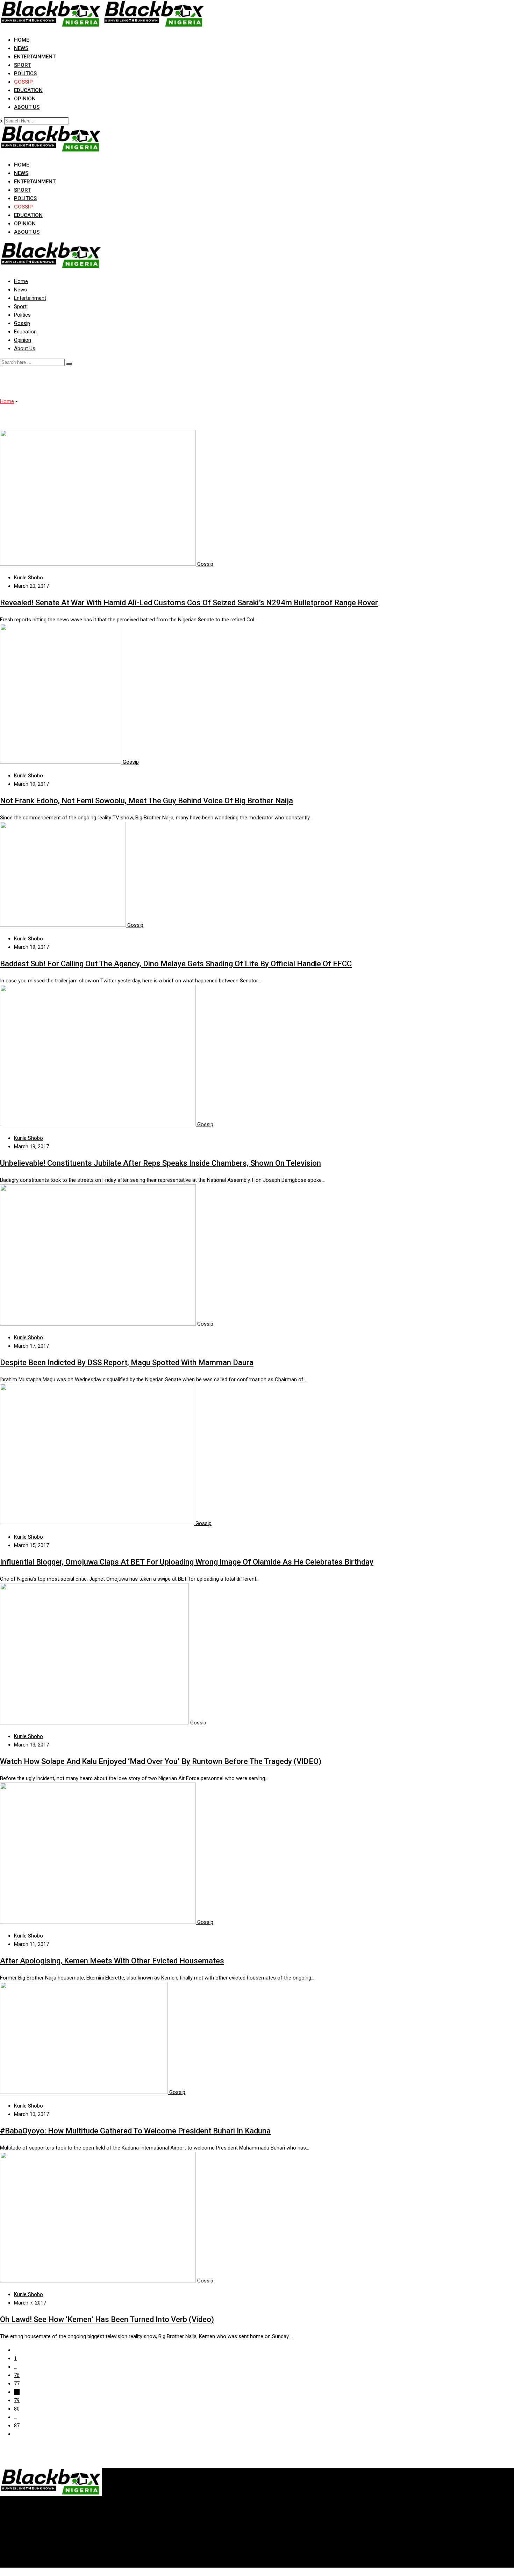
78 (17, 2392)
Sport (22, 65)
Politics (25, 73)
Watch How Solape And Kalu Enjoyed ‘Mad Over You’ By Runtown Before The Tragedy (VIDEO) (161, 1761)
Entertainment (35, 57)
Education (28, 90)
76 (17, 2375)
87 (17, 2426)
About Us (27, 107)
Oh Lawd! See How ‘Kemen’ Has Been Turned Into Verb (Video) (107, 2319)
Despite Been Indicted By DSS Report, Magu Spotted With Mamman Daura (127, 1363)
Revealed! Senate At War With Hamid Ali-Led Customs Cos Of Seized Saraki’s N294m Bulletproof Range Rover (189, 603)
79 (17, 2400)
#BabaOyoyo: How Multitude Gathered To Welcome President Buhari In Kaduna (135, 2131)
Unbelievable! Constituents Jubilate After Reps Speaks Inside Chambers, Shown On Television (160, 1163)
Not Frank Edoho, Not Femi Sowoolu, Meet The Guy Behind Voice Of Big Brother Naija (147, 801)
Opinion (25, 99)
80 (17, 2409)
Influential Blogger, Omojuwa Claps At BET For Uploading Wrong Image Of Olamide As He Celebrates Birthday (187, 1562)
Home (22, 40)
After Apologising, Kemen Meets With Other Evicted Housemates (112, 1961)
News (21, 48)
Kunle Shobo (28, 578)
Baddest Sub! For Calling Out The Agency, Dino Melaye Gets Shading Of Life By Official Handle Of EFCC (176, 964)
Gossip (23, 82)
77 (17, 2384)
